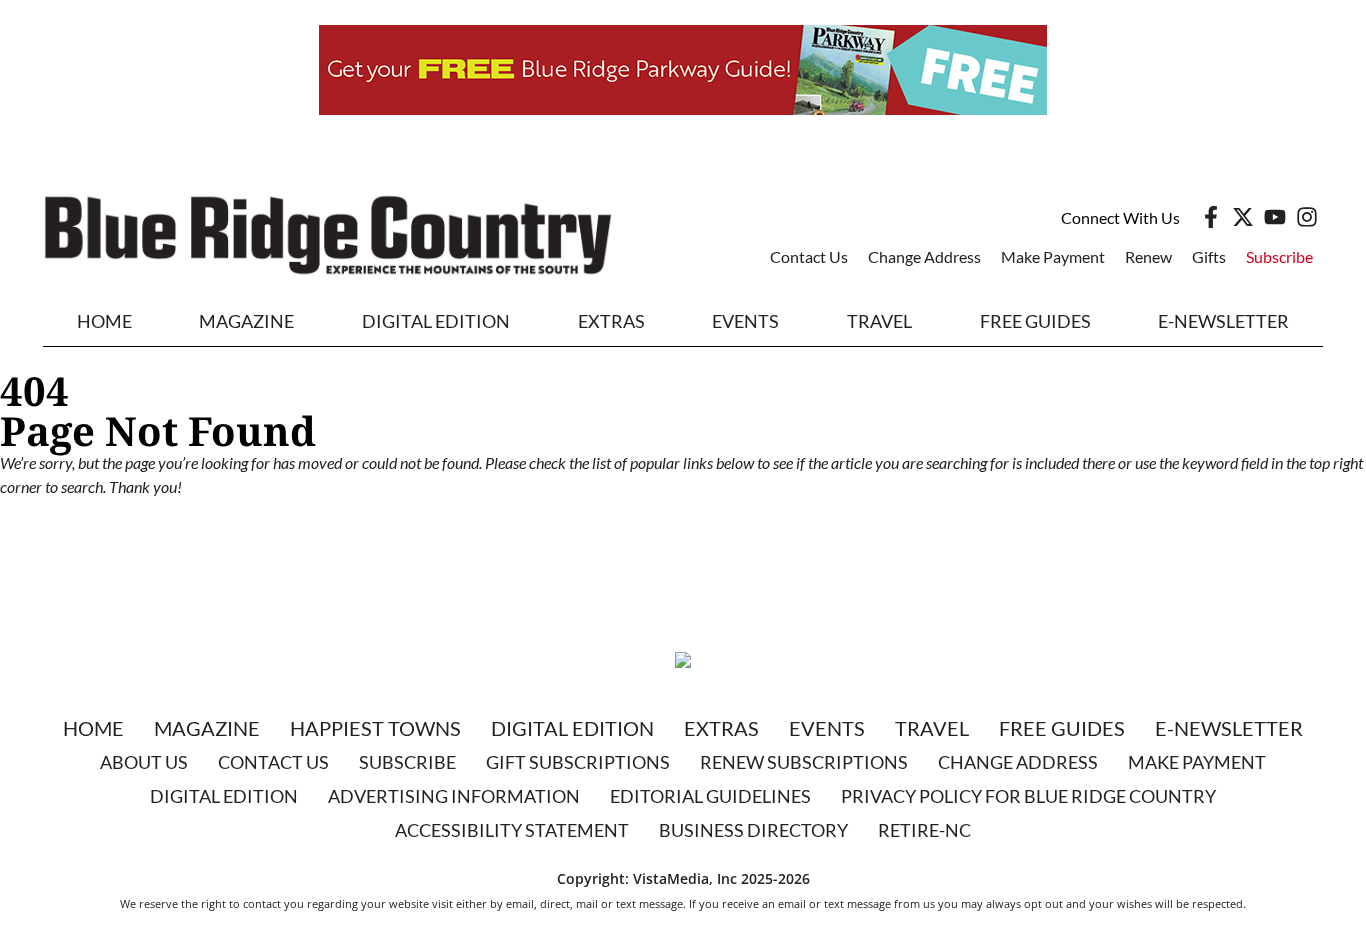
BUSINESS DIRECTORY (753, 830)
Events (745, 321)
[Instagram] (1307, 217)
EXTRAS (611, 321)
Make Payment (1053, 256)
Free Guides (1035, 321)
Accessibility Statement (512, 830)
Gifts (1209, 256)
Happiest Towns (375, 728)
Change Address (924, 256)
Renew (1148, 256)
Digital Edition (572, 728)
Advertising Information (454, 796)
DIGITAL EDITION (436, 321)
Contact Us (809, 256)
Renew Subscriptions (804, 762)
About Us (144, 762)
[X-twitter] (1243, 217)
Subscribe (1279, 256)
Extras (721, 728)
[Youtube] (1275, 217)
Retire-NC (924, 830)
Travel (879, 321)
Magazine (207, 728)
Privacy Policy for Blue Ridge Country (1028, 796)
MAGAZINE (246, 321)
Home (104, 321)
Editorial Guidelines (710, 796)
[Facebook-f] (1211, 217)
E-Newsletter (1223, 321)
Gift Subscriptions (578, 762)
